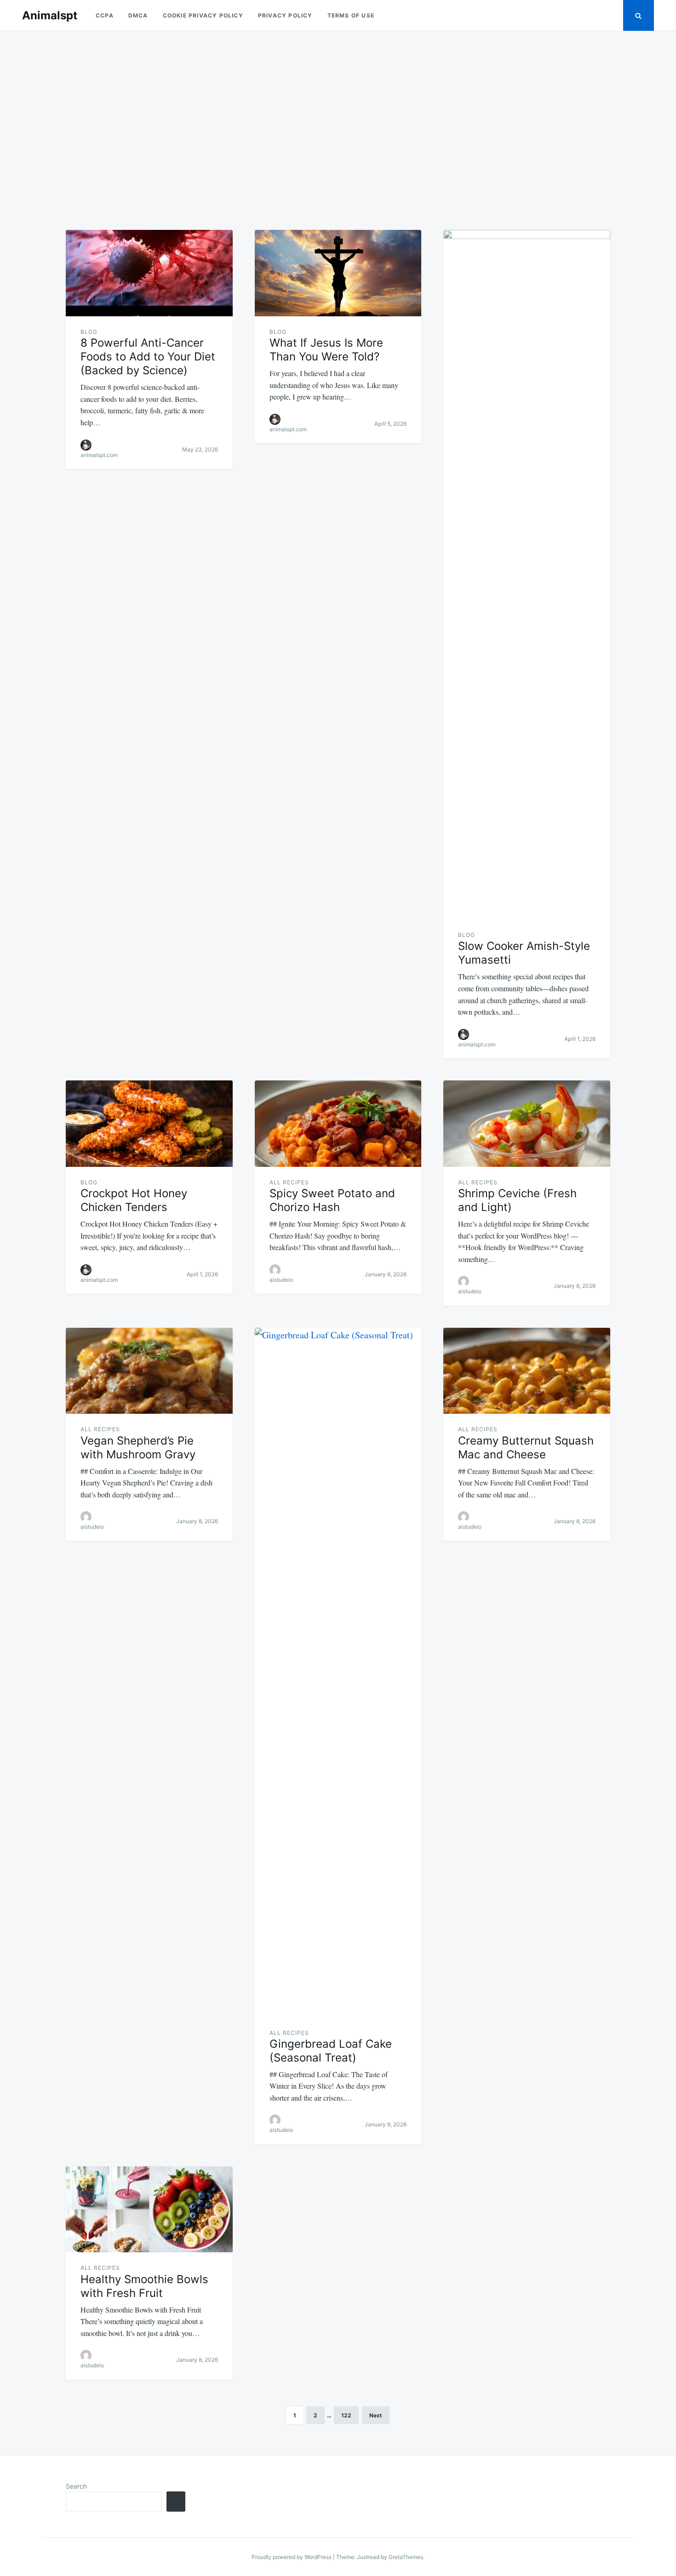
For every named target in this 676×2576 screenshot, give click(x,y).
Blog (89, 332)
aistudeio (281, 1280)
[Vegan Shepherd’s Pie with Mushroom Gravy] (149, 1371)
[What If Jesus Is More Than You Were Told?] (338, 273)
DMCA (138, 15)
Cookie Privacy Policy (203, 15)
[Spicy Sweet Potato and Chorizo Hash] (338, 1124)
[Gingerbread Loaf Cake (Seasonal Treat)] (338, 1673)
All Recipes (289, 1182)
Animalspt (50, 15)
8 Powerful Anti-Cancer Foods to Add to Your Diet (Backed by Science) (148, 357)
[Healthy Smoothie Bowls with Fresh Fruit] (149, 2210)
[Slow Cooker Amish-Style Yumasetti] (527, 575)
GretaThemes (406, 2557)
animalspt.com (99, 455)
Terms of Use (351, 15)
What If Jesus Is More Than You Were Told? (326, 350)
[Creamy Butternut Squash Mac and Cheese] (527, 1371)
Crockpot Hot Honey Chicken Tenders (134, 1200)
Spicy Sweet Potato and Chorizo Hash (332, 1200)
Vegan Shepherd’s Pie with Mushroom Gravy (138, 1448)
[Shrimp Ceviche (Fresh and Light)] (527, 1124)
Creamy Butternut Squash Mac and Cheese (526, 1448)
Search (76, 2486)
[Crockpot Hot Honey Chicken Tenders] (149, 1124)
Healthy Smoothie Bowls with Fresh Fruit (144, 2286)
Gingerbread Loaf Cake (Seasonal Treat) (331, 2051)
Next (376, 2415)
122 (346, 2415)
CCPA (105, 15)
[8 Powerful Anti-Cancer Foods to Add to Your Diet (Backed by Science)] (149, 273)
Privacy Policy (285, 15)
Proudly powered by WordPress (292, 2557)
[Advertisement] (338, 125)
